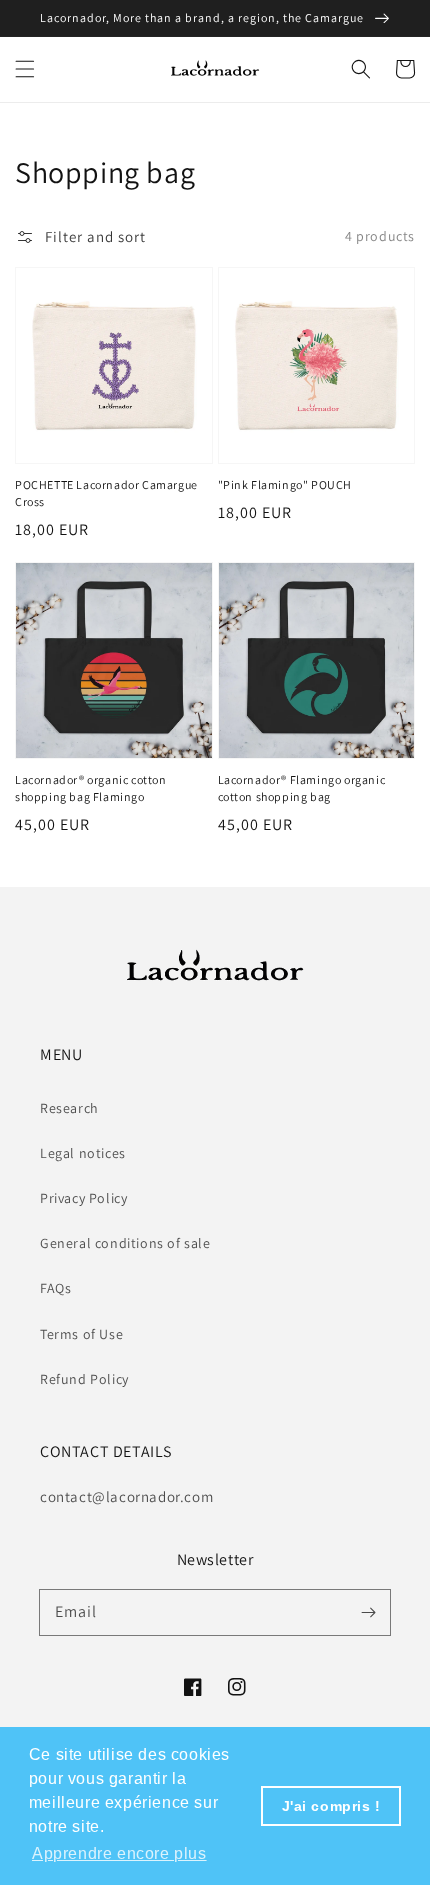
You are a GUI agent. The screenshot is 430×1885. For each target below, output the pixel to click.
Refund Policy (84, 1379)
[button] (25, 69)
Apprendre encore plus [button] (119, 1853)
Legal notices (83, 1153)
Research (69, 1108)
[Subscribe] (368, 1612)
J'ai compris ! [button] (331, 1806)
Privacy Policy (83, 1198)
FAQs (55, 1288)
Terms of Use (81, 1334)
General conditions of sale (125, 1243)
